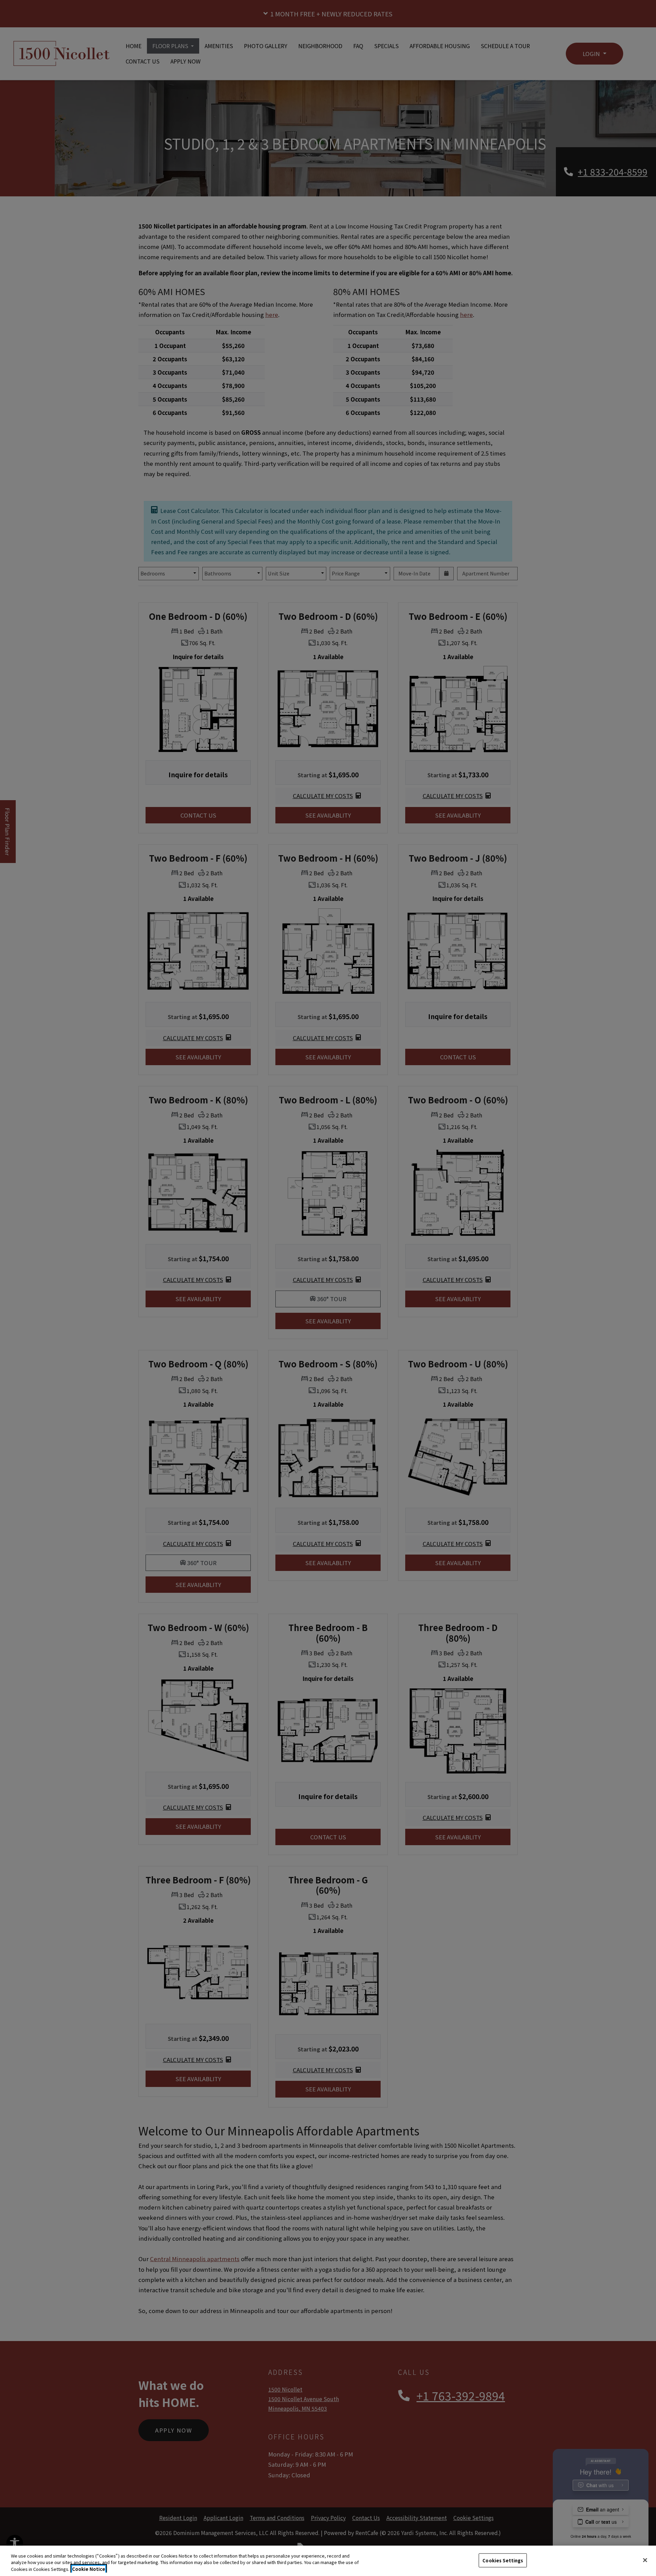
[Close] (645, 2560)
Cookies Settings (503, 2560)
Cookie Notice (89, 2569)
